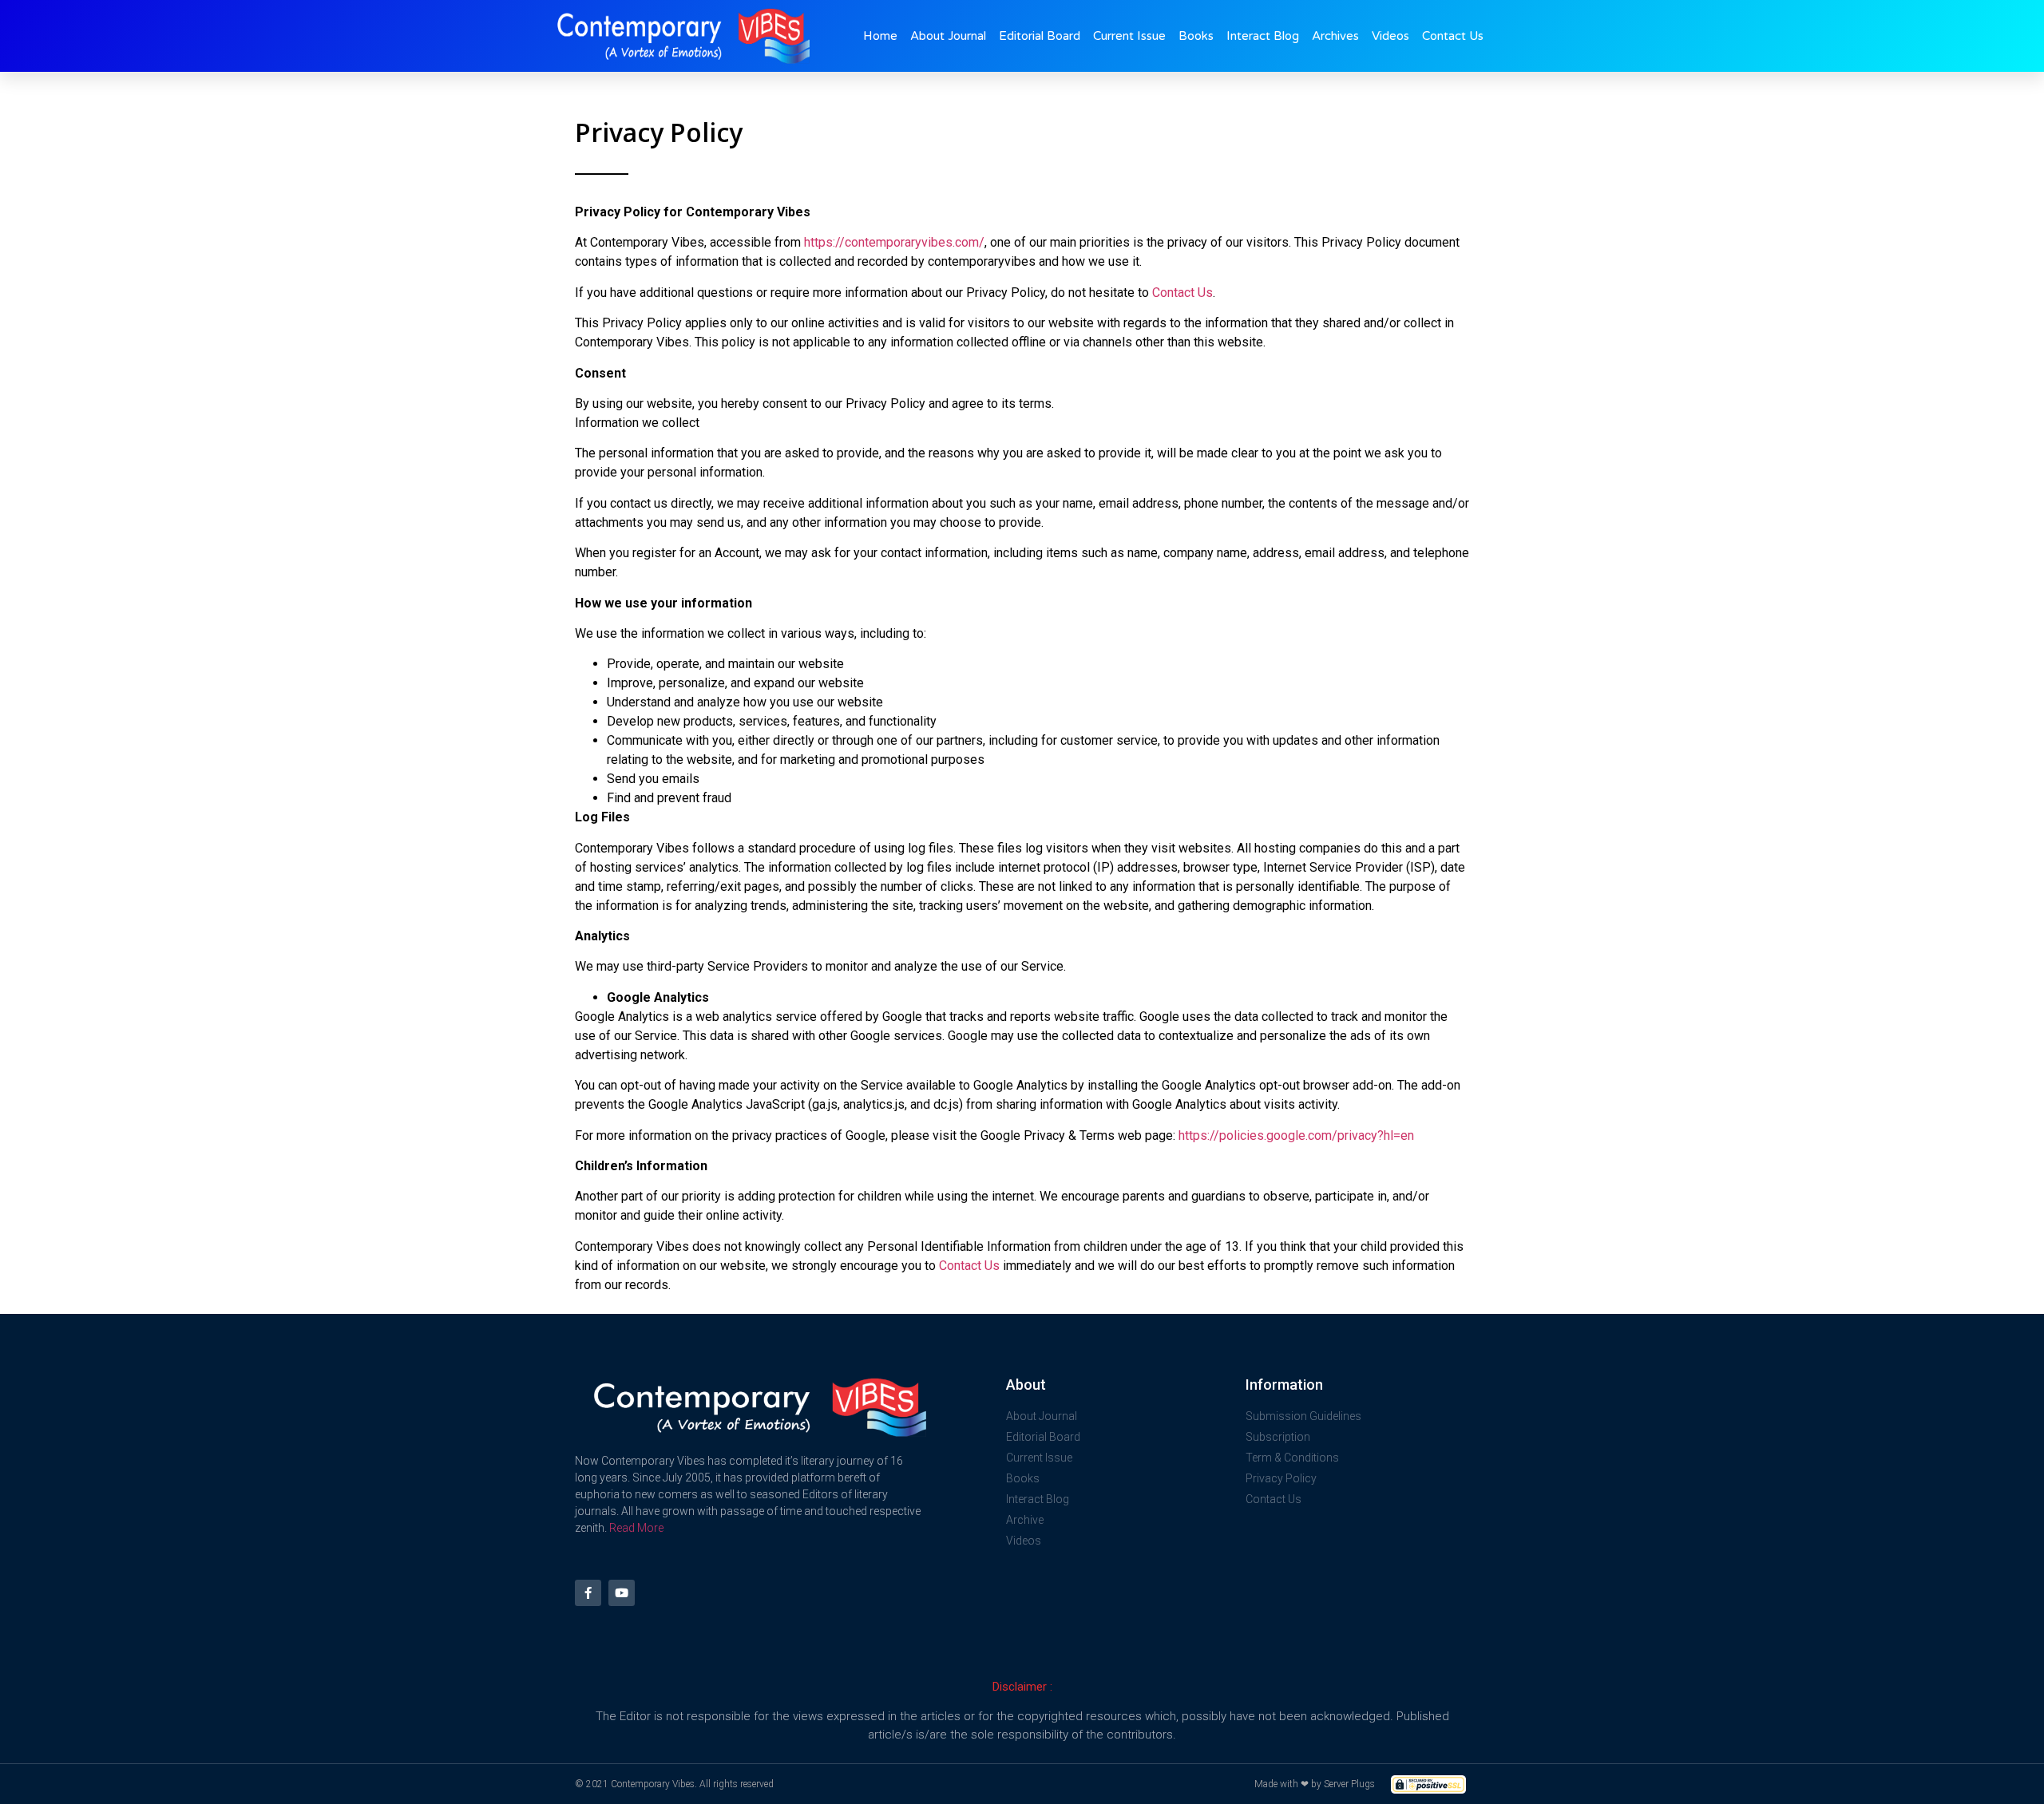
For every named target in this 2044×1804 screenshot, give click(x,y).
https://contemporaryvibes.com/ (894, 242)
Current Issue (1129, 36)
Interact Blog (1263, 36)
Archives (1335, 36)
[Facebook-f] (588, 1593)
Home (880, 36)
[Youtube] (622, 1593)
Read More (636, 1528)
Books (1196, 36)
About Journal (948, 36)
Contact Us (1453, 36)
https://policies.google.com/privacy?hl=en (1296, 1135)
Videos (1390, 36)
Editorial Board (1040, 36)
